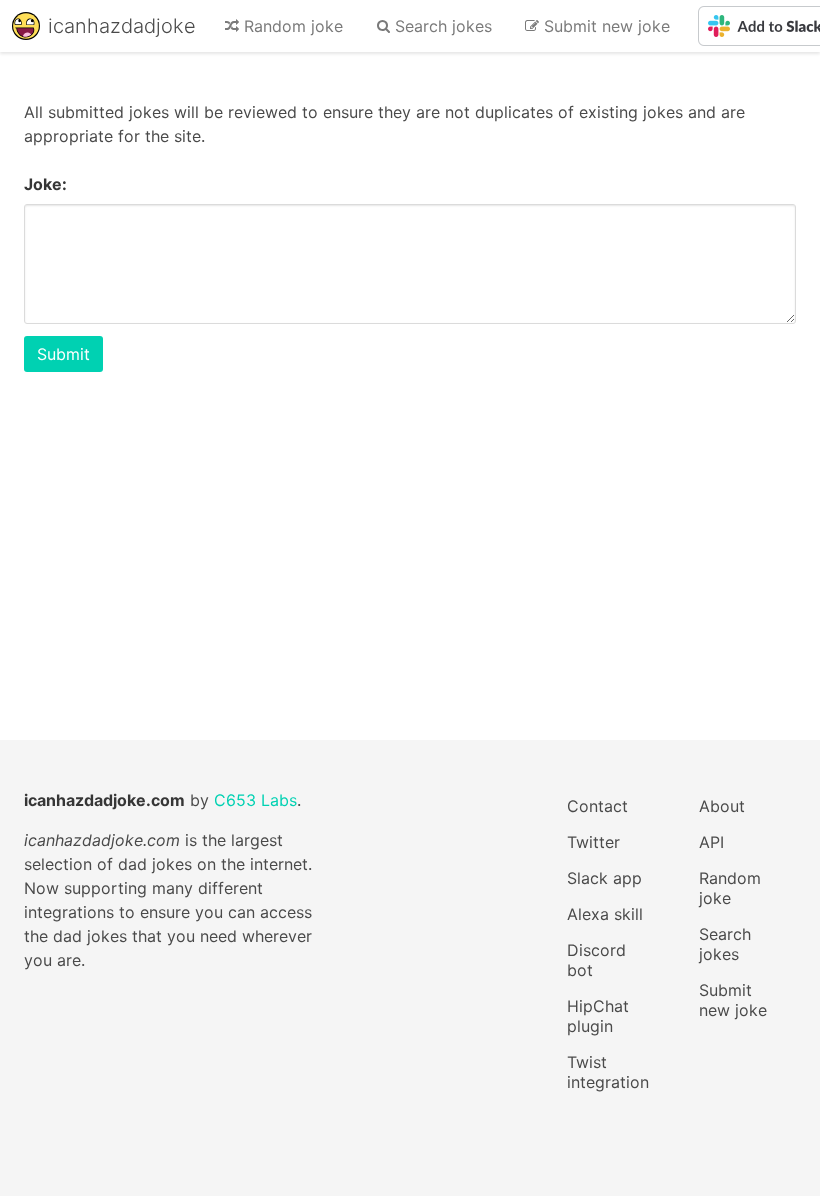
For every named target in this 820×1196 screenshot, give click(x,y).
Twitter (593, 842)
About (722, 806)
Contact (597, 806)
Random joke (730, 888)
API (711, 842)
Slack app (604, 878)
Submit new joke (733, 1000)
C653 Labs (255, 800)
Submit (63, 354)
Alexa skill (605, 914)
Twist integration (608, 1072)
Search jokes (725, 944)
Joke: (45, 184)
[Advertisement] (410, 528)
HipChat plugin (598, 1016)
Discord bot (596, 960)
